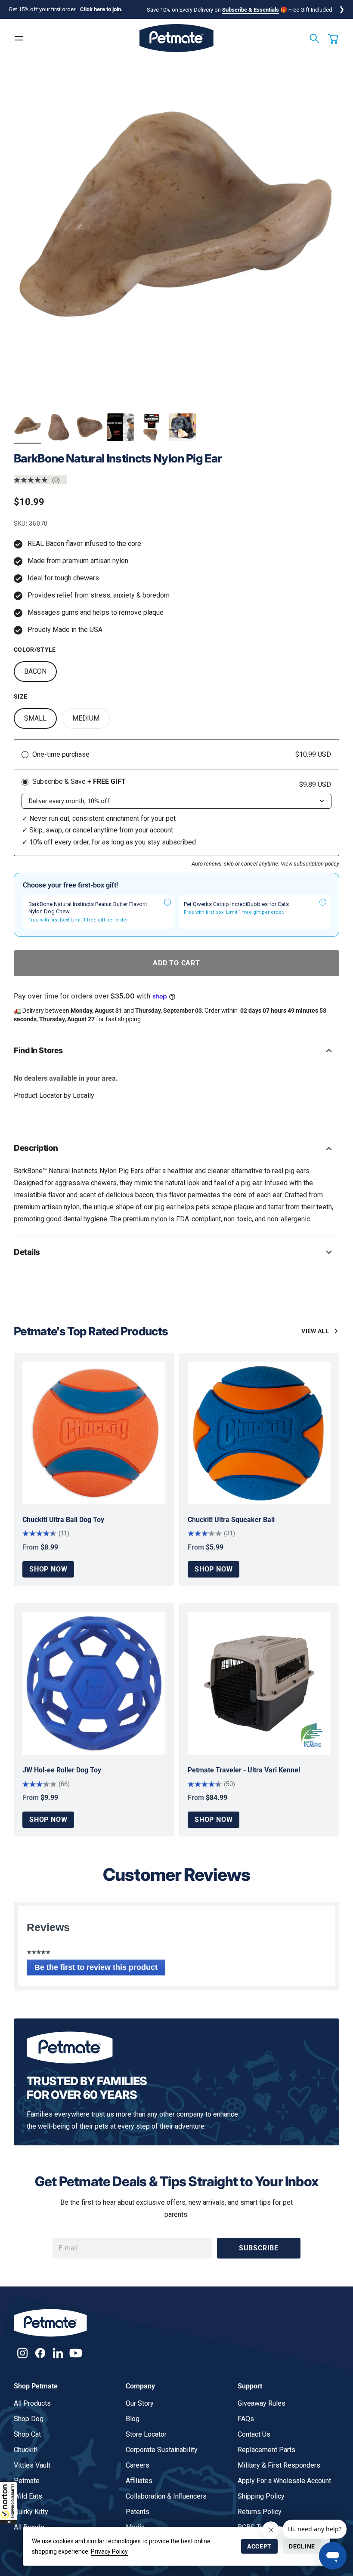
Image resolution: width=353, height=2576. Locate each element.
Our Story (140, 2403)
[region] (176, 234)
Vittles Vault (32, 2465)
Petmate (27, 2481)
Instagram (23, 2353)
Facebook (40, 2353)
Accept (259, 2546)
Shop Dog (29, 2419)
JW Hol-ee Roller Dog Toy (62, 1770)
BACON (35, 671)
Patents (138, 2512)
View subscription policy (310, 864)
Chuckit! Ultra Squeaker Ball (231, 1520)
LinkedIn (58, 2353)
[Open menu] (19, 38)
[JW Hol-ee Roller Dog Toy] (94, 1683)
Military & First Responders (279, 2465)
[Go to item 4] (121, 427)
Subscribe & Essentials (251, 10)
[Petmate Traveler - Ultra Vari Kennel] (259, 1683)
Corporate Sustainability (162, 2450)
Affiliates (139, 2481)
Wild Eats (28, 2496)
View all (315, 1331)
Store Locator (146, 2434)
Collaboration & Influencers (166, 2496)
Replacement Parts (266, 2450)
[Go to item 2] (59, 427)
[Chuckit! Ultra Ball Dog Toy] (94, 1433)
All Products (32, 2403)
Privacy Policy (109, 2551)
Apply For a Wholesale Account (284, 2481)
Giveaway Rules (262, 2403)
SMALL (35, 718)
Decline (302, 2546)
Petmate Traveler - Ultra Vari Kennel (244, 1770)
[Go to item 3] (90, 427)
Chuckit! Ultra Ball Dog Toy (63, 1520)
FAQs (246, 2419)
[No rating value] (33, 480)
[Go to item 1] (28, 427)
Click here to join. (101, 9)
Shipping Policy (261, 2496)
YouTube (76, 2353)
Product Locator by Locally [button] (54, 1095)
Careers (138, 2465)
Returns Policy (260, 2512)
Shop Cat (27, 2434)
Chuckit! (26, 2450)
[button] (9, 2503)
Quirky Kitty (31, 2512)
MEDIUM (86, 718)
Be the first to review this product (100, 1969)
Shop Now (48, 1569)
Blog (133, 2419)
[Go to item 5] (152, 427)
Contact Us (254, 2434)
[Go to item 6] (183, 427)
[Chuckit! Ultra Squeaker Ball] (259, 1433)
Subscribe (259, 2248)
